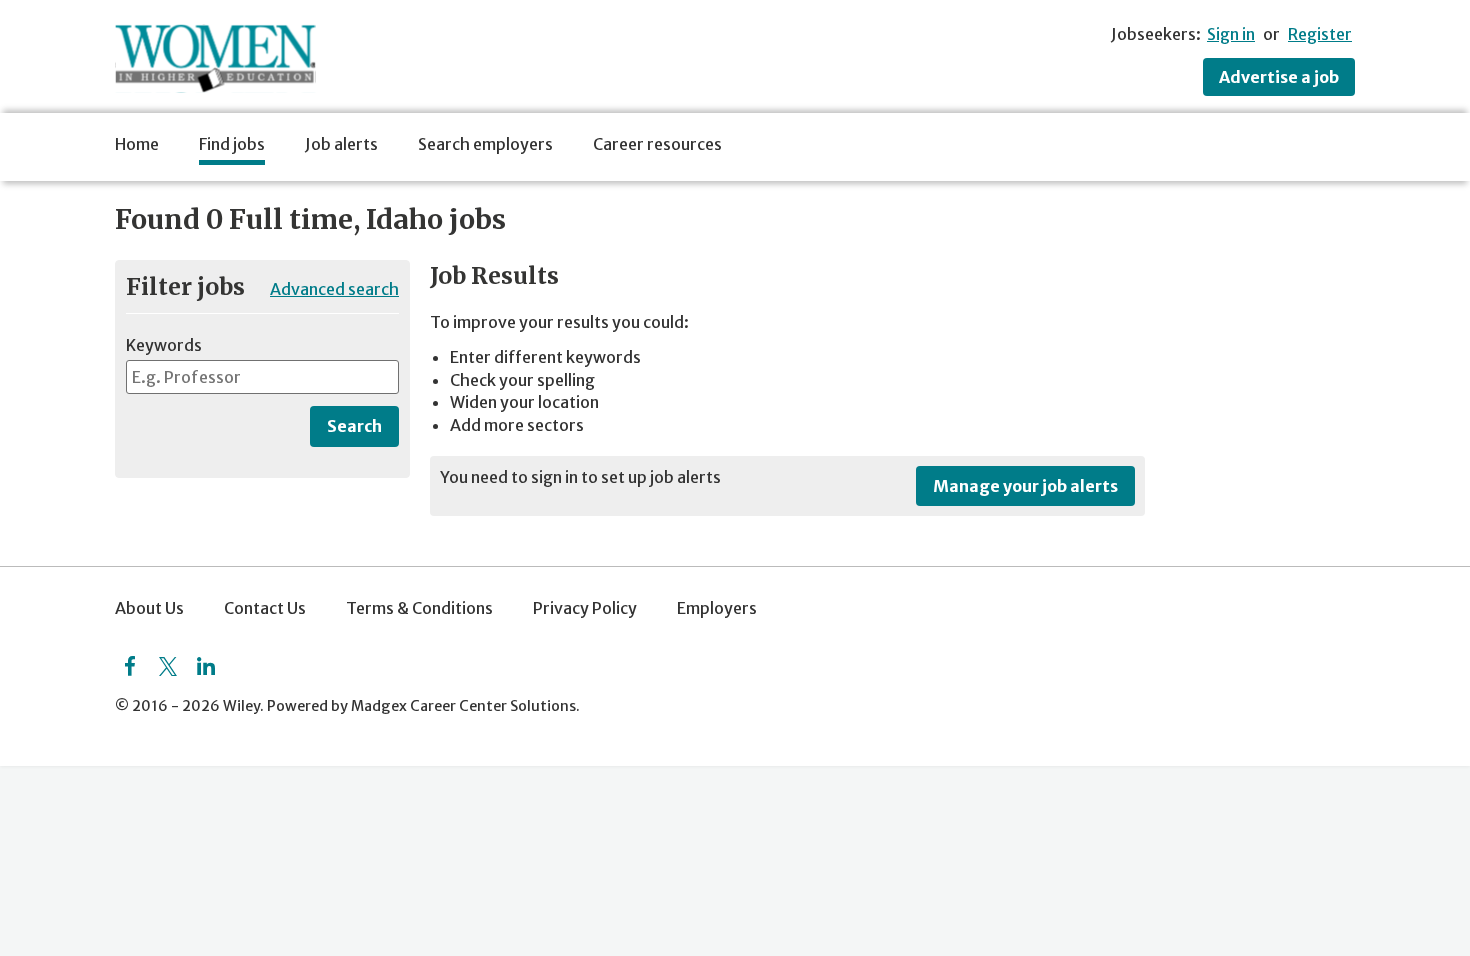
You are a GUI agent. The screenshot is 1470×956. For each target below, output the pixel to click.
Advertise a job (1279, 77)
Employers (717, 608)
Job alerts (341, 144)
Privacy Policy (585, 608)
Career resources (657, 144)
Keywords (164, 345)
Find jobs (232, 144)
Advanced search (334, 289)
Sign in (1231, 34)
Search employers (485, 144)
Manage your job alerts (1025, 486)
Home (137, 144)
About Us (149, 608)
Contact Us (265, 608)
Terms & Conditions (419, 608)
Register (1320, 34)
